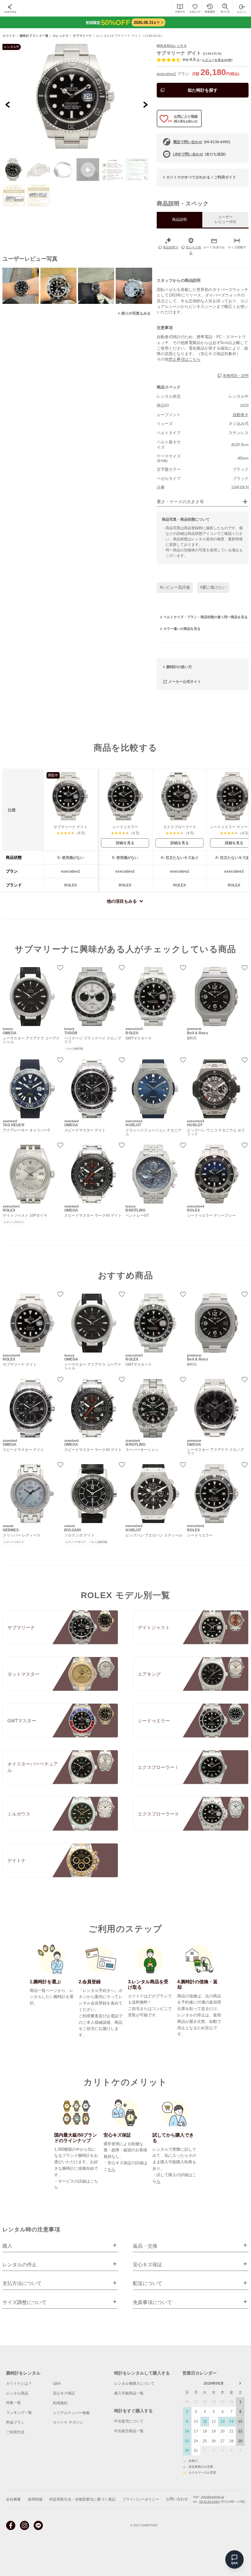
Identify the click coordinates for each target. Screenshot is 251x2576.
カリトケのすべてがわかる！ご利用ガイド (201, 177)
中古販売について (129, 2421)
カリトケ (9, 36)
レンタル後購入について (134, 2383)
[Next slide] (145, 104)
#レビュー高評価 (175, 587)
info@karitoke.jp (212, 2497)
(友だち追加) (199, 154)
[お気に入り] (195, 8)
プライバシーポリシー (141, 2499)
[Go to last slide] (8, 104)
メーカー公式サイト (185, 681)
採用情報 (35, 2499)
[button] (14, 170)
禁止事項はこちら (185, 359)
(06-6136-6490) (202, 142)
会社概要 (13, 2499)
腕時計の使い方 (179, 667)
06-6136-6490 (209, 2502)
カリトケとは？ (19, 2383)
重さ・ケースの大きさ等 (180, 502)
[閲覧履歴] (210, 8)
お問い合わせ (177, 2499)
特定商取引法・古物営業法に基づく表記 (82, 2499)
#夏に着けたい (213, 587)
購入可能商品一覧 (129, 2393)
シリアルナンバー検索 (71, 2413)
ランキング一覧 (19, 2413)
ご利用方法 (15, 2432)
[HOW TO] (180, 8)
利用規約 (60, 2403)
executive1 (166, 74)
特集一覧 (13, 2403)
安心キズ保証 (64, 2393)
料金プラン (15, 2422)
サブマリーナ (82, 36)
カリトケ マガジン (68, 2422)
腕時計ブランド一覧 (34, 36)
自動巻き (241, 415)
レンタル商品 (17, 2393)
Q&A (57, 2383)
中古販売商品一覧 (129, 2431)
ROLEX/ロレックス (172, 46)
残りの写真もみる (136, 313)
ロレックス (61, 36)
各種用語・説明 (236, 376)
